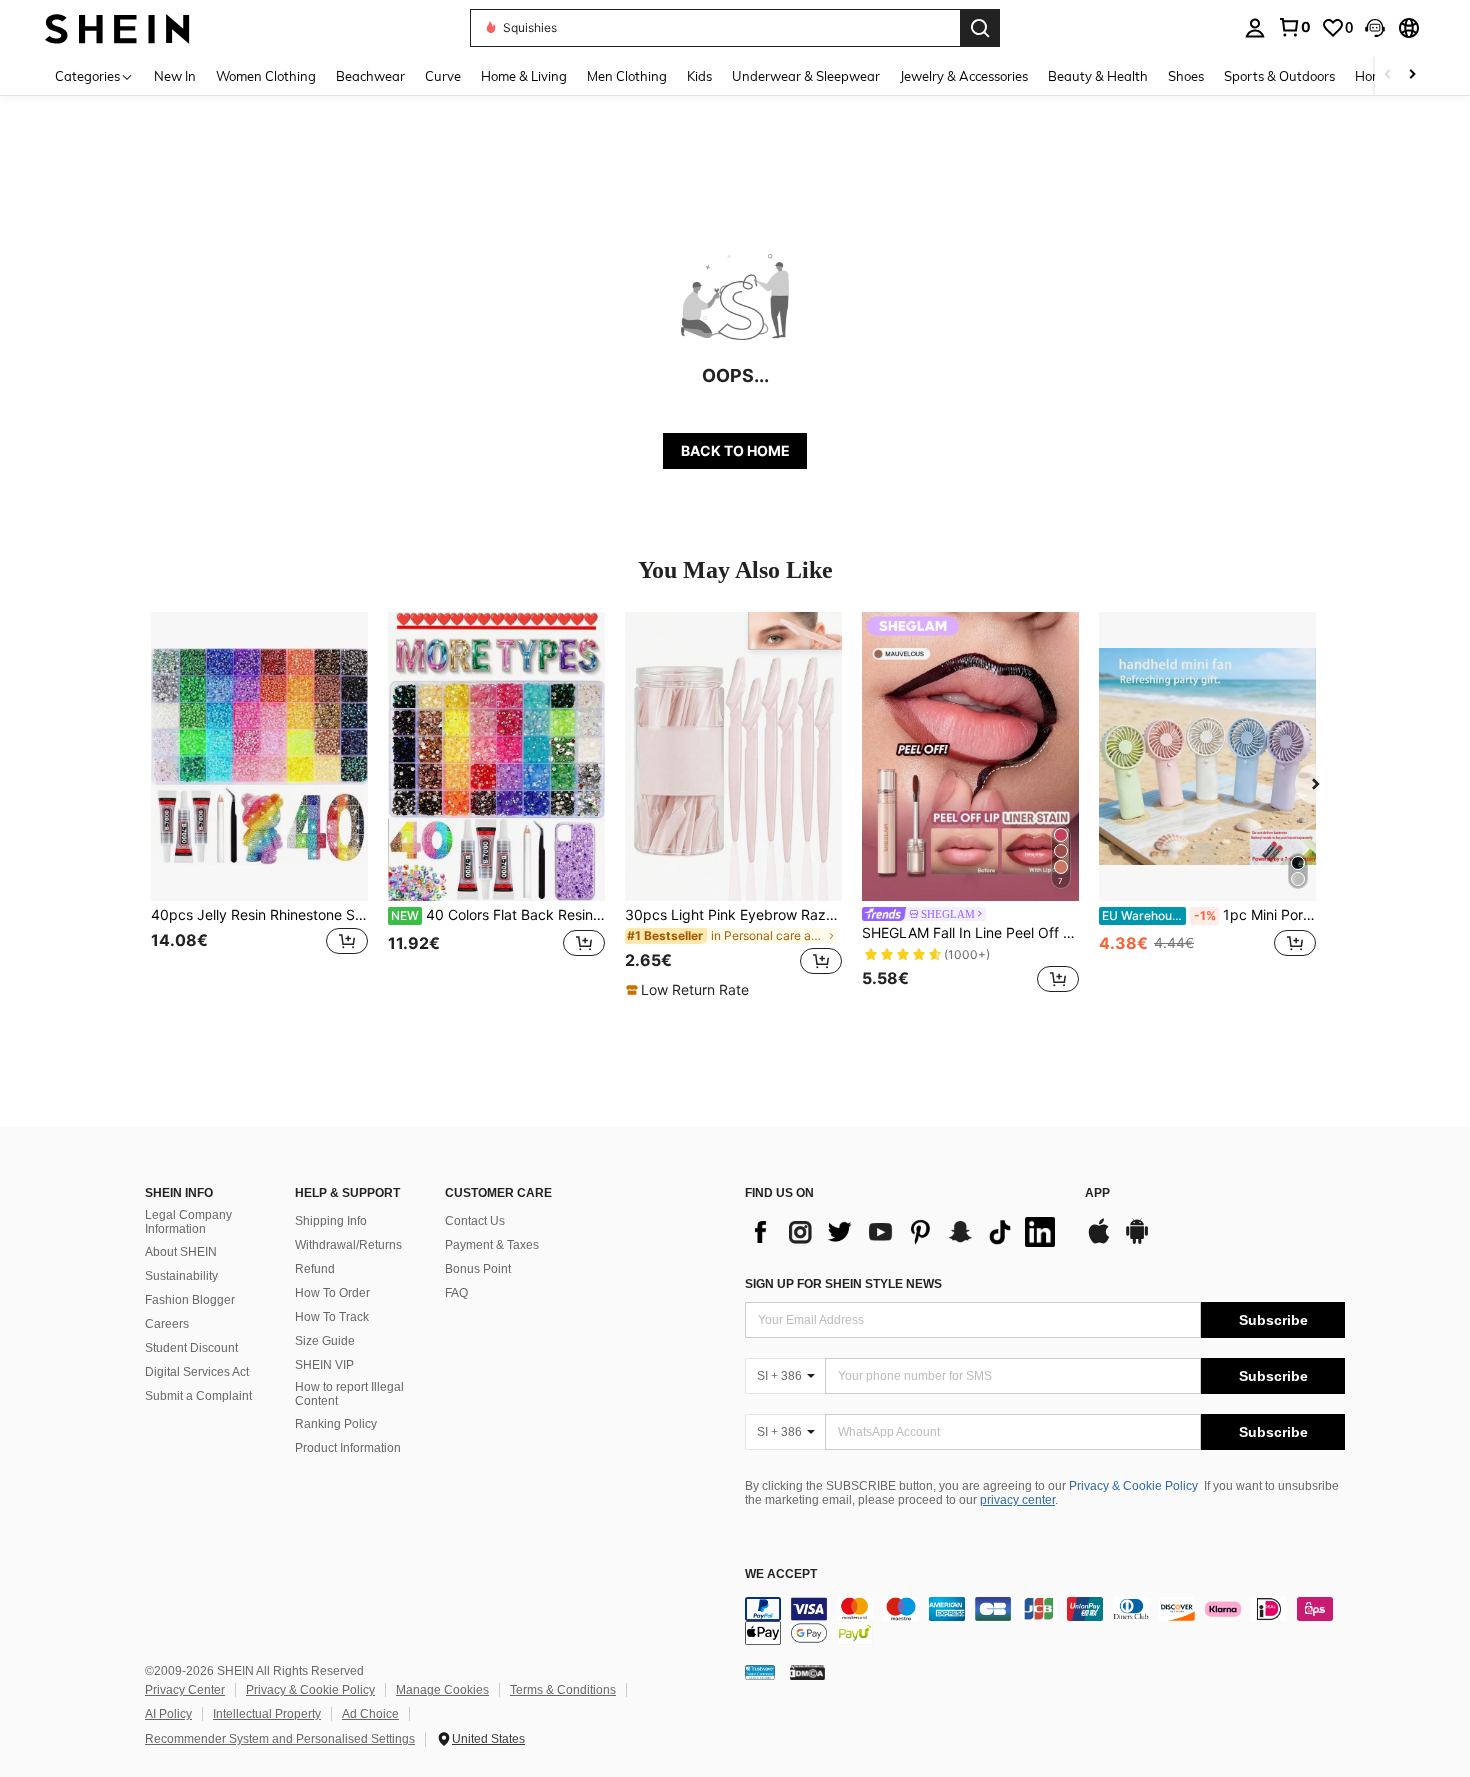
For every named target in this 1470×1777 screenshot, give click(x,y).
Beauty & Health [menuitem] (1098, 76)
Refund (315, 1269)
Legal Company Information (188, 1222)
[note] (690, 990)
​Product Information (348, 1448)
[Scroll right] (1412, 75)
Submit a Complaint (198, 1396)
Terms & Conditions (563, 1690)
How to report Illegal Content (349, 1394)
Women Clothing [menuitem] (266, 76)
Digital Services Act (197, 1372)
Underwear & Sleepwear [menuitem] (806, 76)
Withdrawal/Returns (348, 1245)
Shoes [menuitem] (1186, 76)
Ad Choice (370, 1714)
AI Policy (168, 1714)
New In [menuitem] (175, 76)
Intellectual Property (267, 1714)
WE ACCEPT (781, 1574)
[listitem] (259, 805)
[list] (905, 1232)
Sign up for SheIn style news (843, 1284)
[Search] (980, 28)
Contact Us (475, 1221)
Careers (167, 1324)
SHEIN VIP (324, 1365)
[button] (1375, 28)
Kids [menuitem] (699, 76)
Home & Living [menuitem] (524, 76)
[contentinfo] (1045, 1621)
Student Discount (191, 1348)
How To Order (332, 1293)
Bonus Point (478, 1269)
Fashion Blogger (190, 1300)
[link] (1294, 27)
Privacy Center (185, 1690)
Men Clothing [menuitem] (627, 76)
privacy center (1017, 1500)
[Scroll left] (1388, 75)
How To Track (332, 1317)
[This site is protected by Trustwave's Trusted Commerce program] (760, 1671)
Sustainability (181, 1276)
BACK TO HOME (735, 450)
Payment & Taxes (492, 1245)
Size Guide (325, 1341)
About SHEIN (181, 1252)
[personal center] (1255, 28)
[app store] (1099, 1241)
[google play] (1137, 1241)
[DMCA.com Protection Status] (807, 1671)
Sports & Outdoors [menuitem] (1279, 76)
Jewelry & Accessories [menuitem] (964, 76)
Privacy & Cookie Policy (1133, 1486)
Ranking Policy (336, 1424)
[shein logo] (117, 27)
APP (1097, 1193)
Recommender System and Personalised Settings (280, 1739)
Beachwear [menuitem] (370, 76)
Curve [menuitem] (443, 76)
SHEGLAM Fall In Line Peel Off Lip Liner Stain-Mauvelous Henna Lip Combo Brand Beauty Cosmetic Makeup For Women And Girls (970, 933)
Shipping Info (331, 1221)
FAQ (456, 1293)
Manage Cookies (442, 1690)
